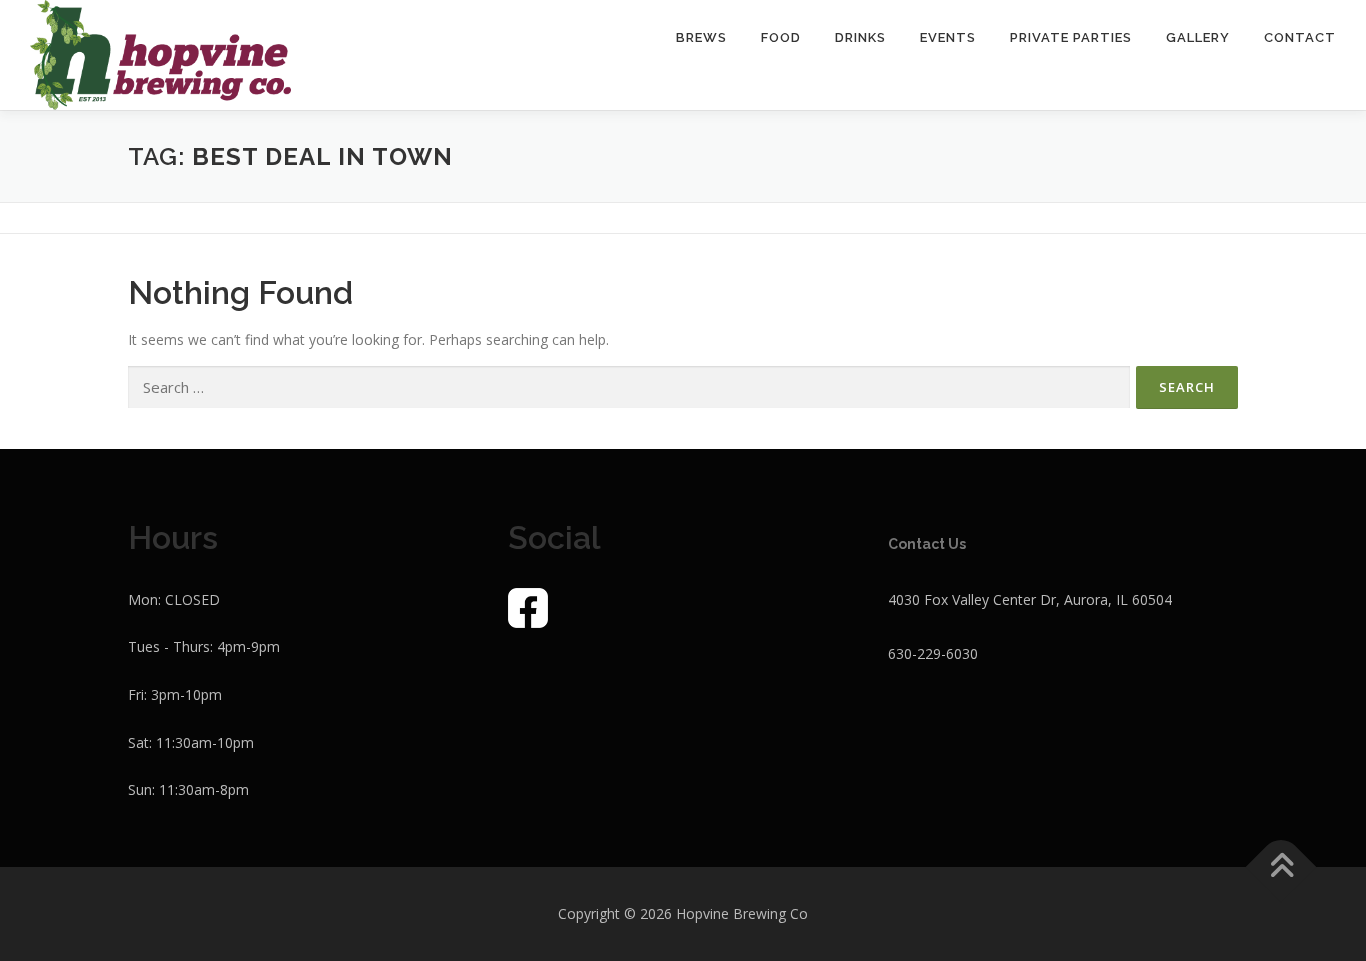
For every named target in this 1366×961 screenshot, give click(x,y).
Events (948, 37)
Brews (701, 37)
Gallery (1198, 37)
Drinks (860, 37)
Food (781, 37)
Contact (1300, 37)
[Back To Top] (1281, 867)
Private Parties (1071, 37)
